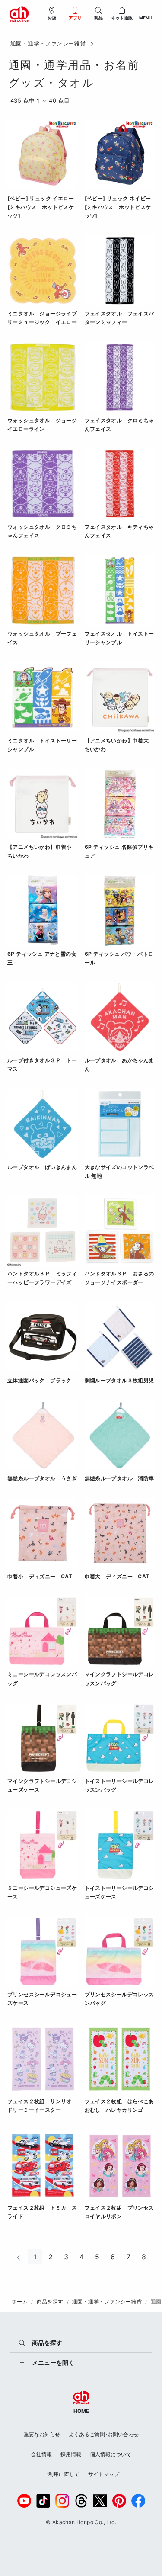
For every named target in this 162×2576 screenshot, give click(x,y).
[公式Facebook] (138, 2501)
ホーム (20, 2301)
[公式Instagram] (62, 2501)
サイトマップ (104, 2474)
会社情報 (41, 2454)
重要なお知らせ (42, 2434)
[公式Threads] (81, 2501)
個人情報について (111, 2454)
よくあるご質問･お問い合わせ (104, 2434)
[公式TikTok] (43, 2501)
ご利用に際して (61, 2474)
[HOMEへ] (19, 14)
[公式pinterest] (119, 2501)
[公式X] (100, 2501)
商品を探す (50, 2301)
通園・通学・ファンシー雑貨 (48, 43)
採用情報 (71, 2454)
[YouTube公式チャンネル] (24, 2501)
